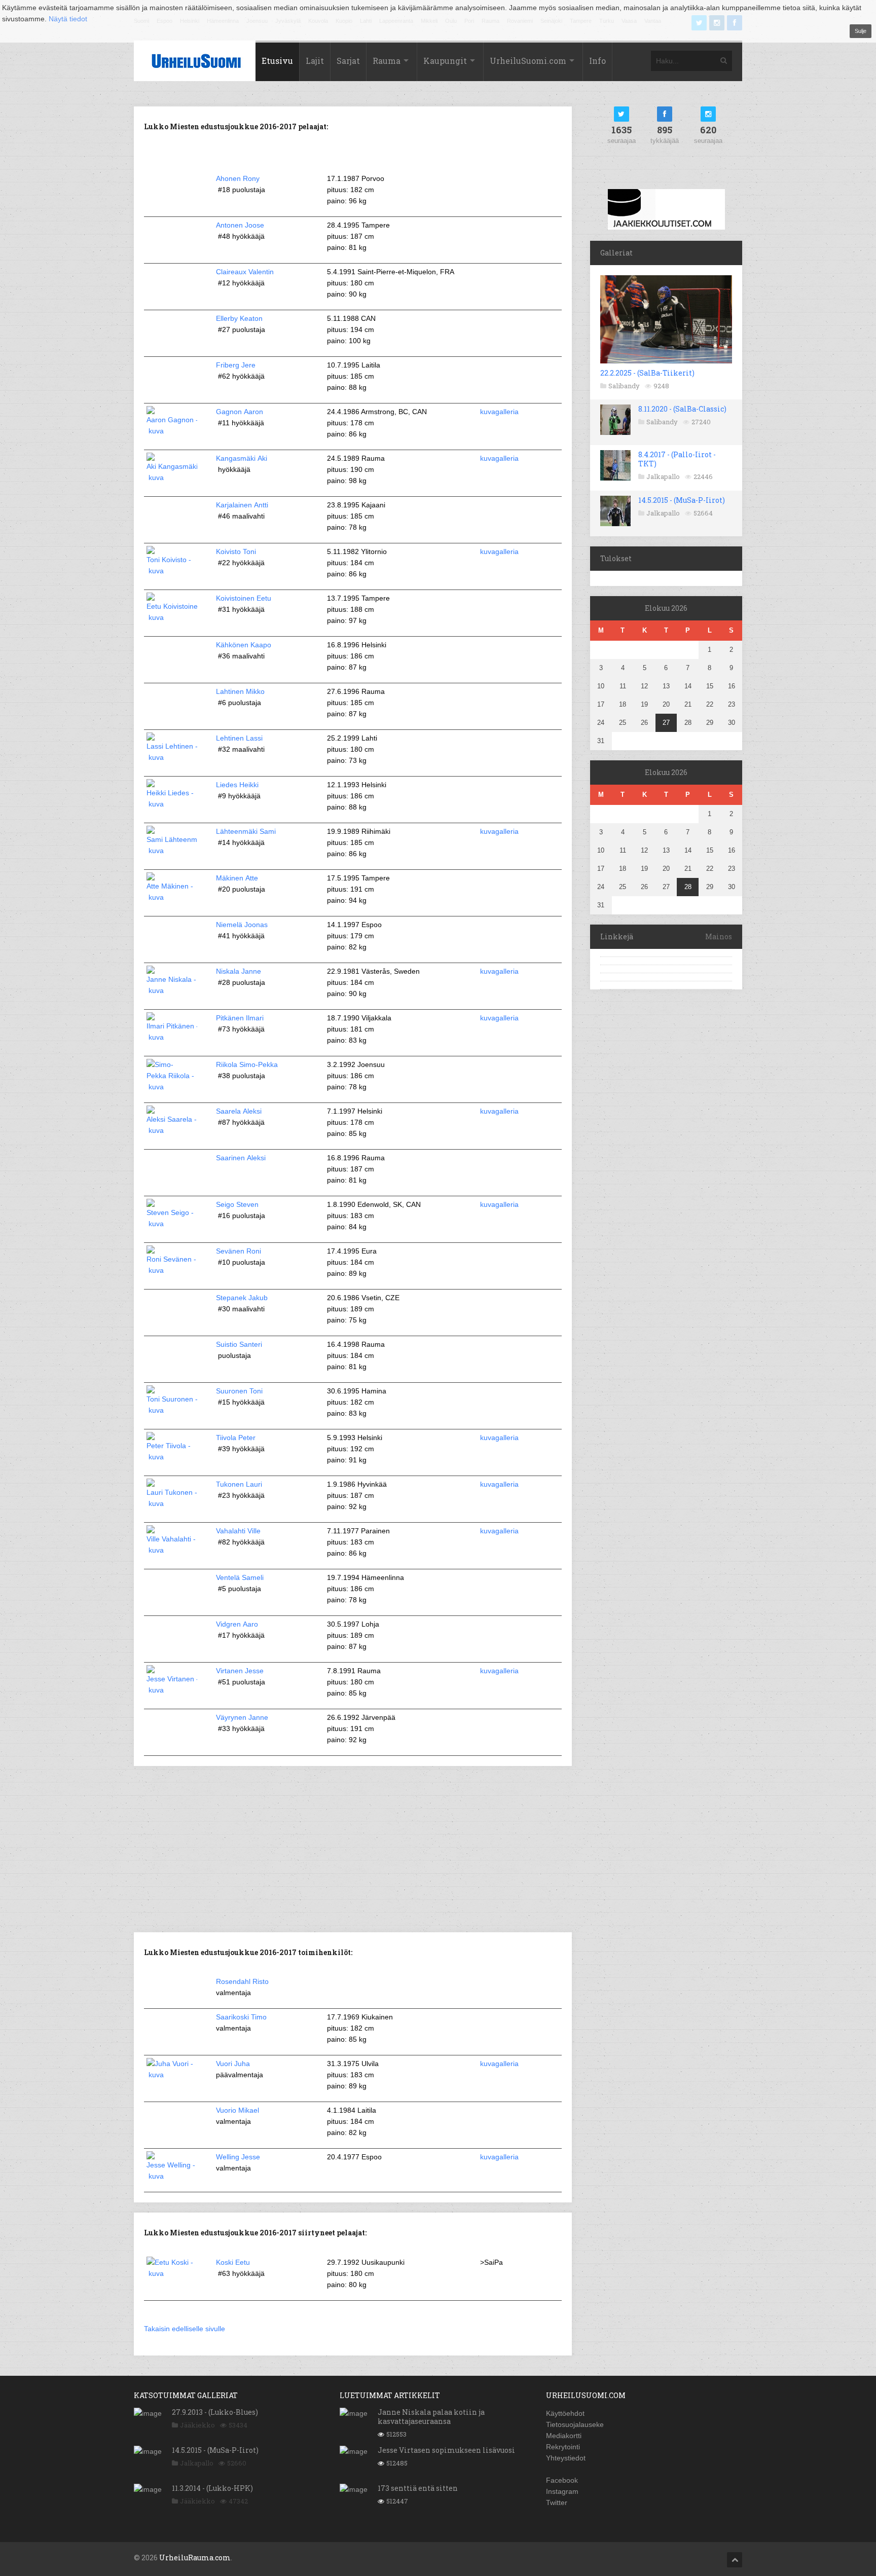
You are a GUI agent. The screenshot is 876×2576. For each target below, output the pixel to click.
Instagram (562, 2491)
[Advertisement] (353, 1848)
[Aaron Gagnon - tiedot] (172, 431)
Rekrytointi (563, 2447)
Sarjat (348, 61)
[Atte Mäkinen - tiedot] (172, 897)
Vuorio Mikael (238, 2110)
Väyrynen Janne (242, 1717)
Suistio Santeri (239, 1344)
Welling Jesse (238, 2157)
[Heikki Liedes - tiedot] (172, 804)
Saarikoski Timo (241, 2017)
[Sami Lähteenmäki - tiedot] (172, 851)
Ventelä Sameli (240, 1577)
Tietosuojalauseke (575, 2424)
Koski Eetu (233, 2262)
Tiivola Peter (236, 1438)
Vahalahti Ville (238, 1531)
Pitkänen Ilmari (240, 1018)
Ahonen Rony (238, 178)
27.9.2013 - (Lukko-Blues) (215, 2412)
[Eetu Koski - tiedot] (172, 2273)
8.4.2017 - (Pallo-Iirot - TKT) (677, 459)
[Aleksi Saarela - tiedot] (172, 1130)
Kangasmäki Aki (242, 458)
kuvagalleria (499, 412)
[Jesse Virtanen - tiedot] (172, 1690)
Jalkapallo (663, 476)
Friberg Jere (236, 365)
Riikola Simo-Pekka (247, 1064)
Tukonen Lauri (239, 1484)
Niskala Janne (239, 971)
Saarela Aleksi (239, 1111)
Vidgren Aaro (237, 1624)
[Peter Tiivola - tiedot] (172, 1457)
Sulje (861, 31)
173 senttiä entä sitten (418, 2488)
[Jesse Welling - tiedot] (172, 2176)
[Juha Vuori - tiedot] (172, 2075)
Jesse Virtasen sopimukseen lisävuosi (446, 2450)
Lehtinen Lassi (239, 738)
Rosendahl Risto (242, 1981)
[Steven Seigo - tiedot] (172, 1224)
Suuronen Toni (239, 1391)
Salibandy (624, 386)
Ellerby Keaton (239, 318)
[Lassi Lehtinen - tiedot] (172, 757)
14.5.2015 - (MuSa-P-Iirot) (682, 500)
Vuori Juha (233, 2064)
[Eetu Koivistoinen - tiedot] (172, 617)
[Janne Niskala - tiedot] (172, 990)
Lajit (315, 61)
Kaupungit (445, 61)
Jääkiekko (197, 2425)
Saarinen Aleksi (241, 1158)
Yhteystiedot (566, 2458)
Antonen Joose (240, 225)
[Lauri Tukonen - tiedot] (172, 1503)
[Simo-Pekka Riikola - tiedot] (172, 1087)
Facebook (562, 2480)
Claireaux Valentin (245, 272)
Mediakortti (564, 2436)
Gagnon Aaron (240, 412)
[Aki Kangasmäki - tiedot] (172, 477)
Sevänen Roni (239, 1251)
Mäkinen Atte (237, 878)
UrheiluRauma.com (195, 2557)
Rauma (387, 61)
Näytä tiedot (68, 19)
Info (597, 61)
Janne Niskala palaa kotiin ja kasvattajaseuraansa (431, 2417)
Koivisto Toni (236, 551)
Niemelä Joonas (242, 925)
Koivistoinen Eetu (244, 598)
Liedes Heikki (237, 785)
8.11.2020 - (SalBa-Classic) (682, 409)
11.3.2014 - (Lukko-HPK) (212, 2488)
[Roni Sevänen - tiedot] (172, 1270)
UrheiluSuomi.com (528, 61)
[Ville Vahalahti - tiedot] (172, 1550)
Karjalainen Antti (242, 505)
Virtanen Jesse (240, 1671)
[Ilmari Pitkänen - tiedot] (172, 1037)
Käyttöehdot (565, 2413)
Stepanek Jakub (242, 1298)
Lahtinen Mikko (240, 691)
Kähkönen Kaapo (244, 645)
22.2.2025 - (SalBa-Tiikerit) (647, 373)
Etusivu (277, 61)
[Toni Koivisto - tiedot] (172, 571)
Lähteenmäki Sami (246, 831)
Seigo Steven (237, 1204)
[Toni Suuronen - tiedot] (172, 1410)
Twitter (557, 2503)
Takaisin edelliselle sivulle (185, 2329)
